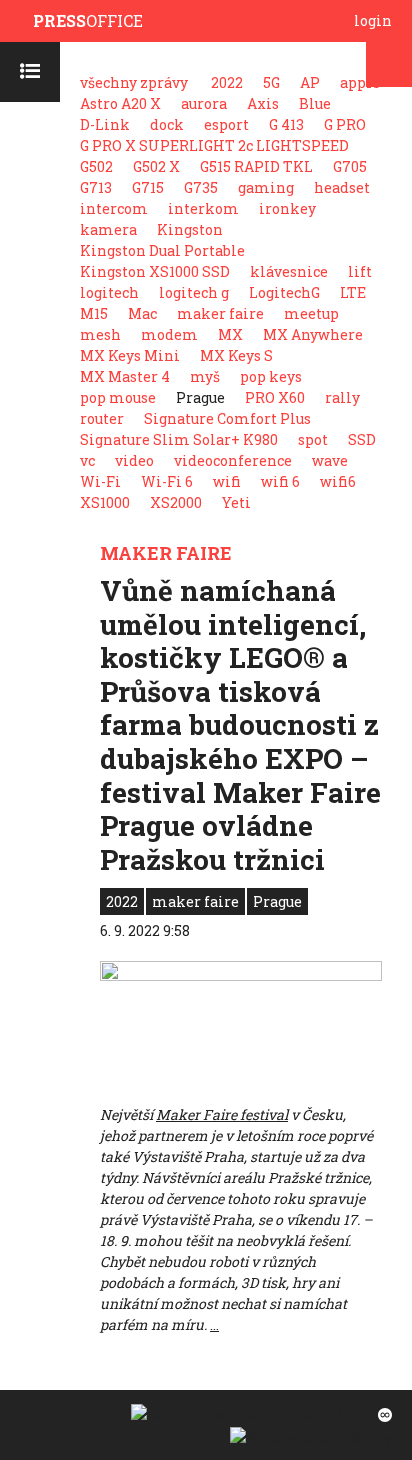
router (102, 418)
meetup (311, 313)
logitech (109, 292)
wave (330, 460)
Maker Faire (166, 553)
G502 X (156, 166)
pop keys (271, 376)
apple (360, 82)
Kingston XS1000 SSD (155, 271)
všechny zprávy (134, 82)
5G (271, 82)
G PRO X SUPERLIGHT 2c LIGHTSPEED (214, 145)
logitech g (194, 292)
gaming (266, 187)
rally (342, 397)
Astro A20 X (120, 103)
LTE (353, 292)
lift (360, 271)
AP (310, 82)
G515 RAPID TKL (256, 166)
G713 (96, 187)
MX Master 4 (125, 376)
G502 (96, 166)
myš (205, 376)
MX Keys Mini (130, 355)
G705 (350, 166)
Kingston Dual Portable (162, 250)
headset (342, 187)
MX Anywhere (313, 334)
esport (226, 124)
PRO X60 (275, 397)
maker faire (220, 313)
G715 (148, 187)
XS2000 (176, 502)
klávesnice (289, 271)
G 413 (286, 124)
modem (169, 334)
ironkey (287, 208)
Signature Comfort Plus (227, 418)
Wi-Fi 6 (167, 481)
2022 (227, 82)
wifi (227, 481)
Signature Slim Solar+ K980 (179, 439)
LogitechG (284, 292)
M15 (94, 313)
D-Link (105, 124)
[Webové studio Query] (308, 1435)
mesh (100, 334)
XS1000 (105, 502)
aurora (204, 103)
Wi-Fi (100, 481)
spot (313, 439)
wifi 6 (280, 481)
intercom (114, 208)
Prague (277, 901)
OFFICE (88, 20)
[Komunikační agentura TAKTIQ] (249, 1412)
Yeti (236, 502)
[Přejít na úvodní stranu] (21, 21)
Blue (315, 103)
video (134, 460)
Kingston (190, 229)
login (373, 20)
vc (87, 460)
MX (230, 334)
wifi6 (338, 481)
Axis (263, 103)
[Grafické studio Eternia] (382, 1412)
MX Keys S (236, 355)
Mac (142, 313)
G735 (201, 187)
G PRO (345, 124)
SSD (362, 439)
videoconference (233, 460)
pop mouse (118, 397)
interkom (203, 208)
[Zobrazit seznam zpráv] (30, 72)
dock (167, 124)
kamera (108, 229)
